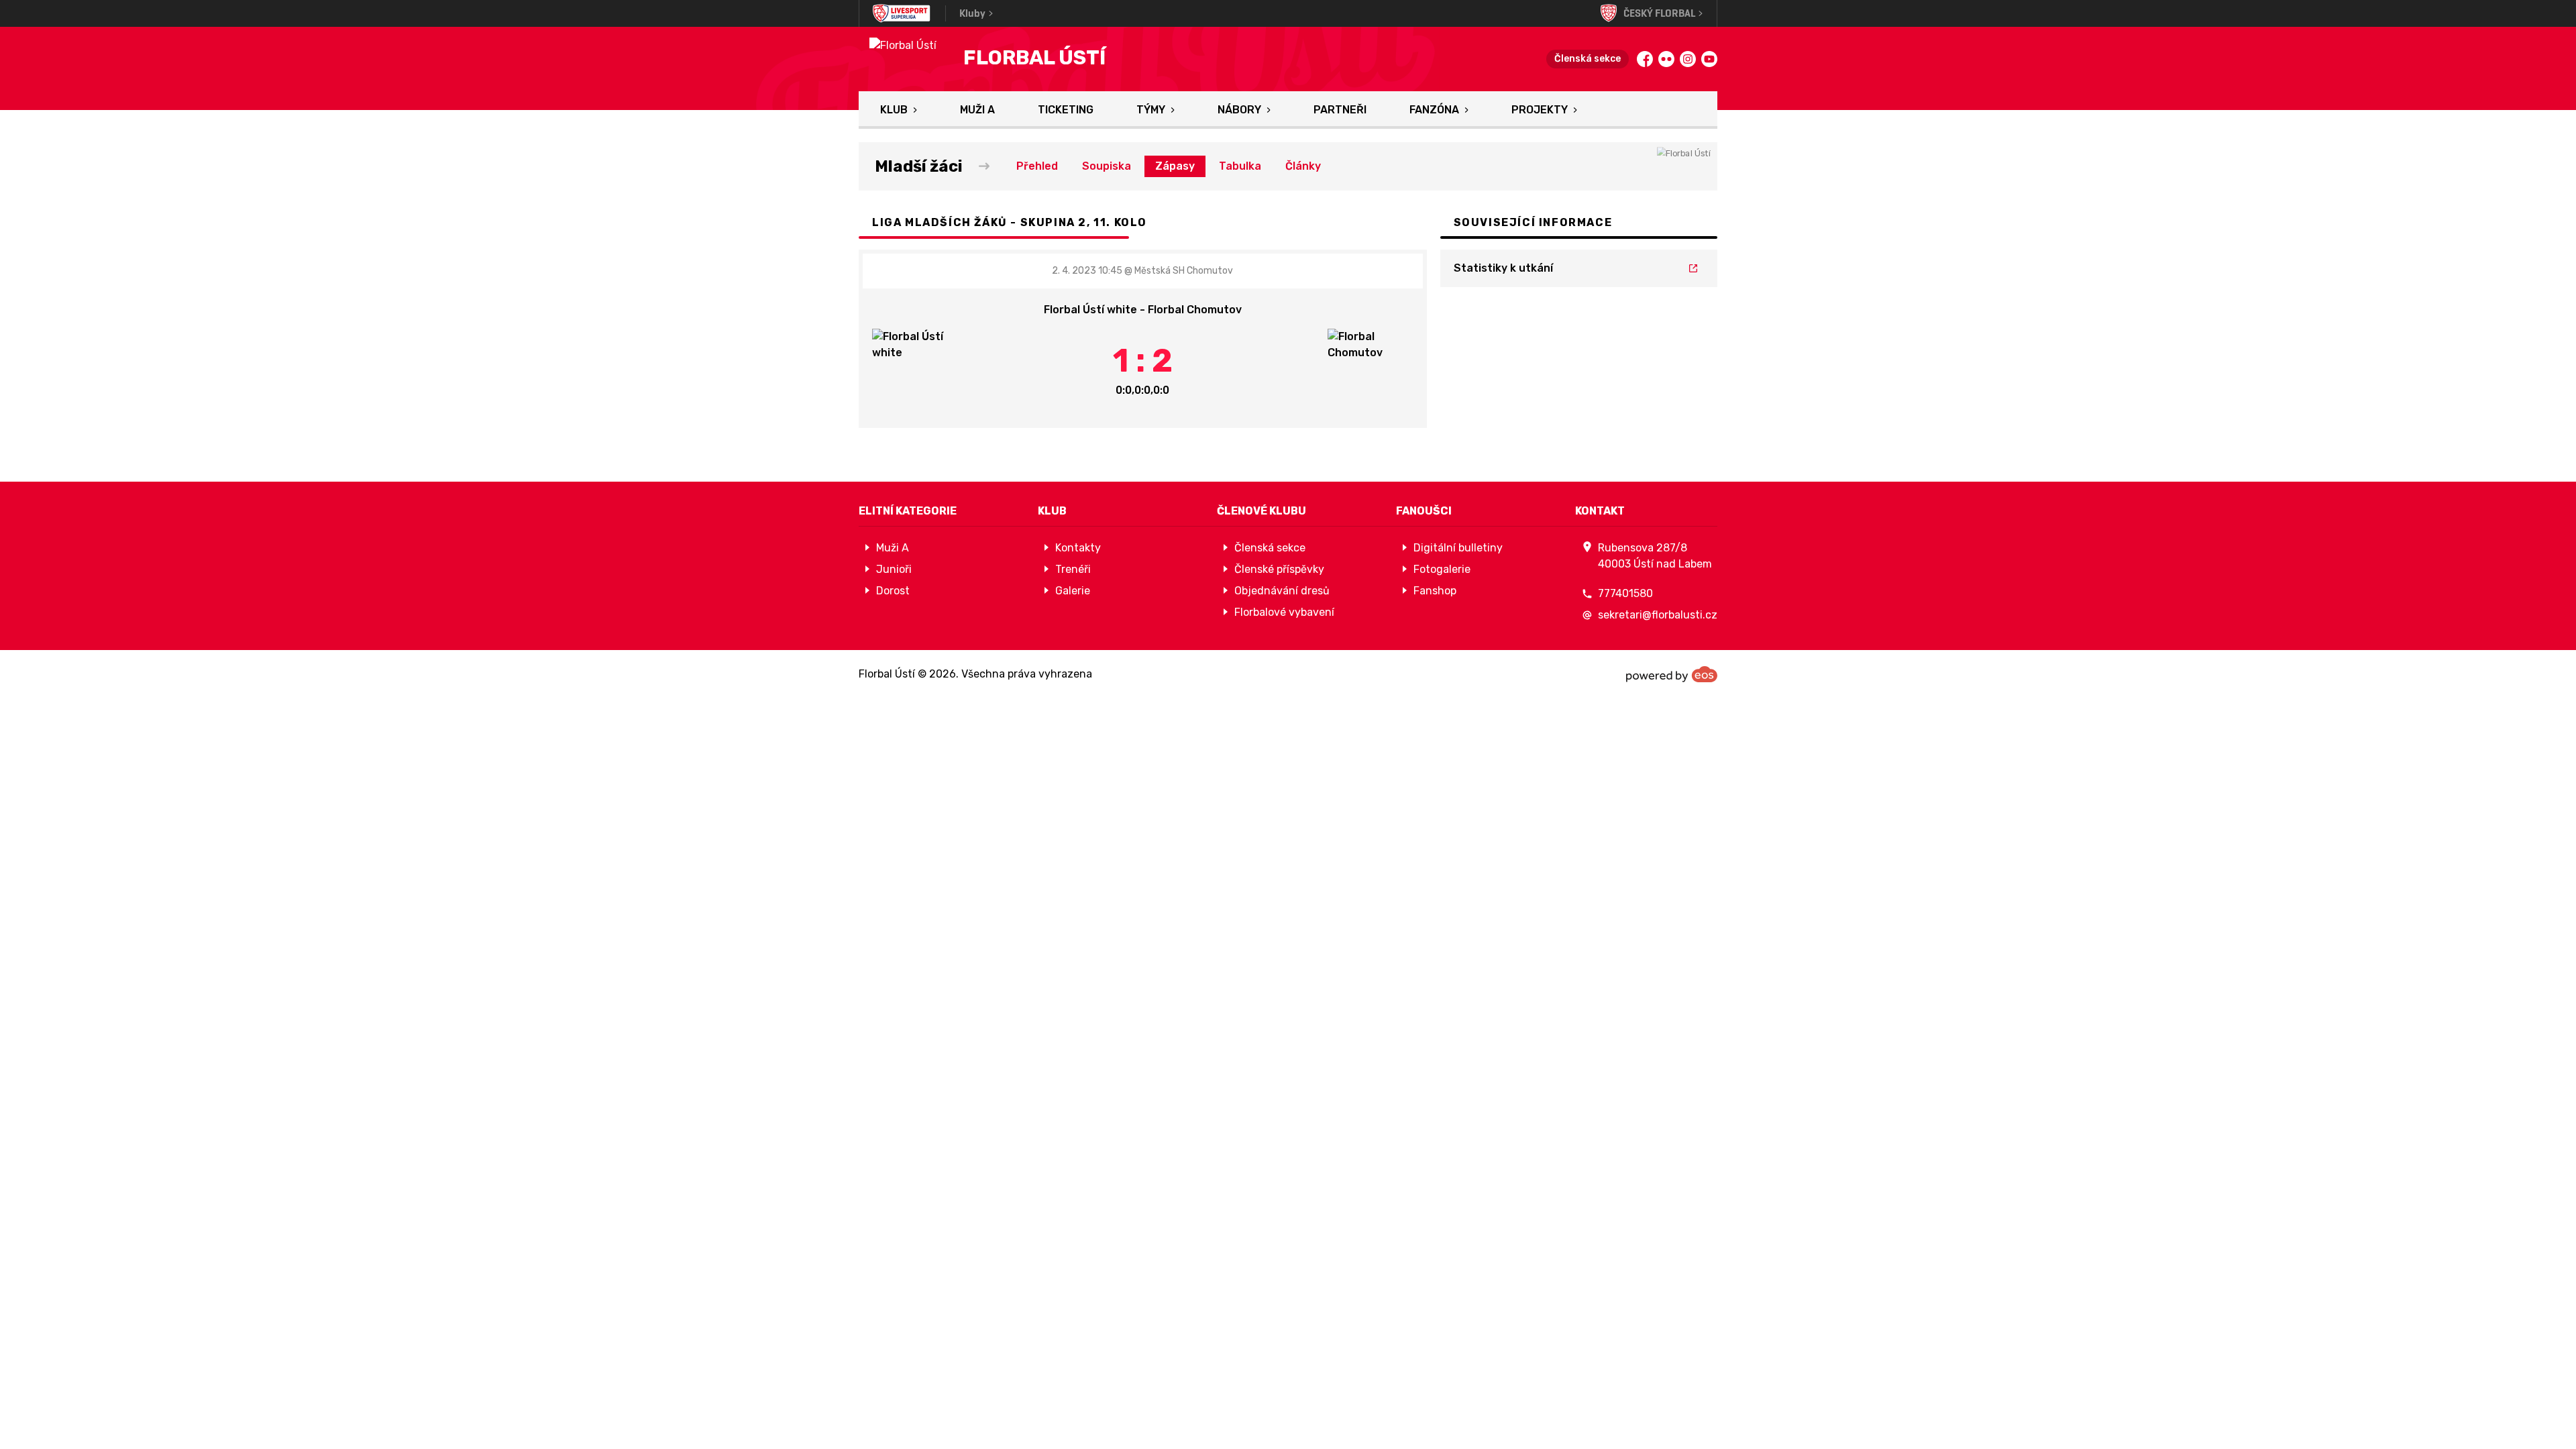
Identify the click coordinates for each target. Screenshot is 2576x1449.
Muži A (977, 110)
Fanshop (1435, 591)
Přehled (1037, 166)
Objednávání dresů (1282, 591)
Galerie (1073, 591)
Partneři (1340, 110)
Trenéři (1073, 569)
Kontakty (1078, 548)
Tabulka (1240, 166)
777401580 (1625, 593)
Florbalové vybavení (1284, 612)
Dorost (893, 591)
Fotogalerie (1442, 569)
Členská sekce (1588, 59)
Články (1303, 166)
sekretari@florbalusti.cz (1658, 615)
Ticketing (1066, 110)
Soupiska (1107, 166)
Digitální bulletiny (1458, 548)
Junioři (894, 569)
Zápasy (1175, 166)
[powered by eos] (1672, 674)
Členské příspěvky (1279, 569)
